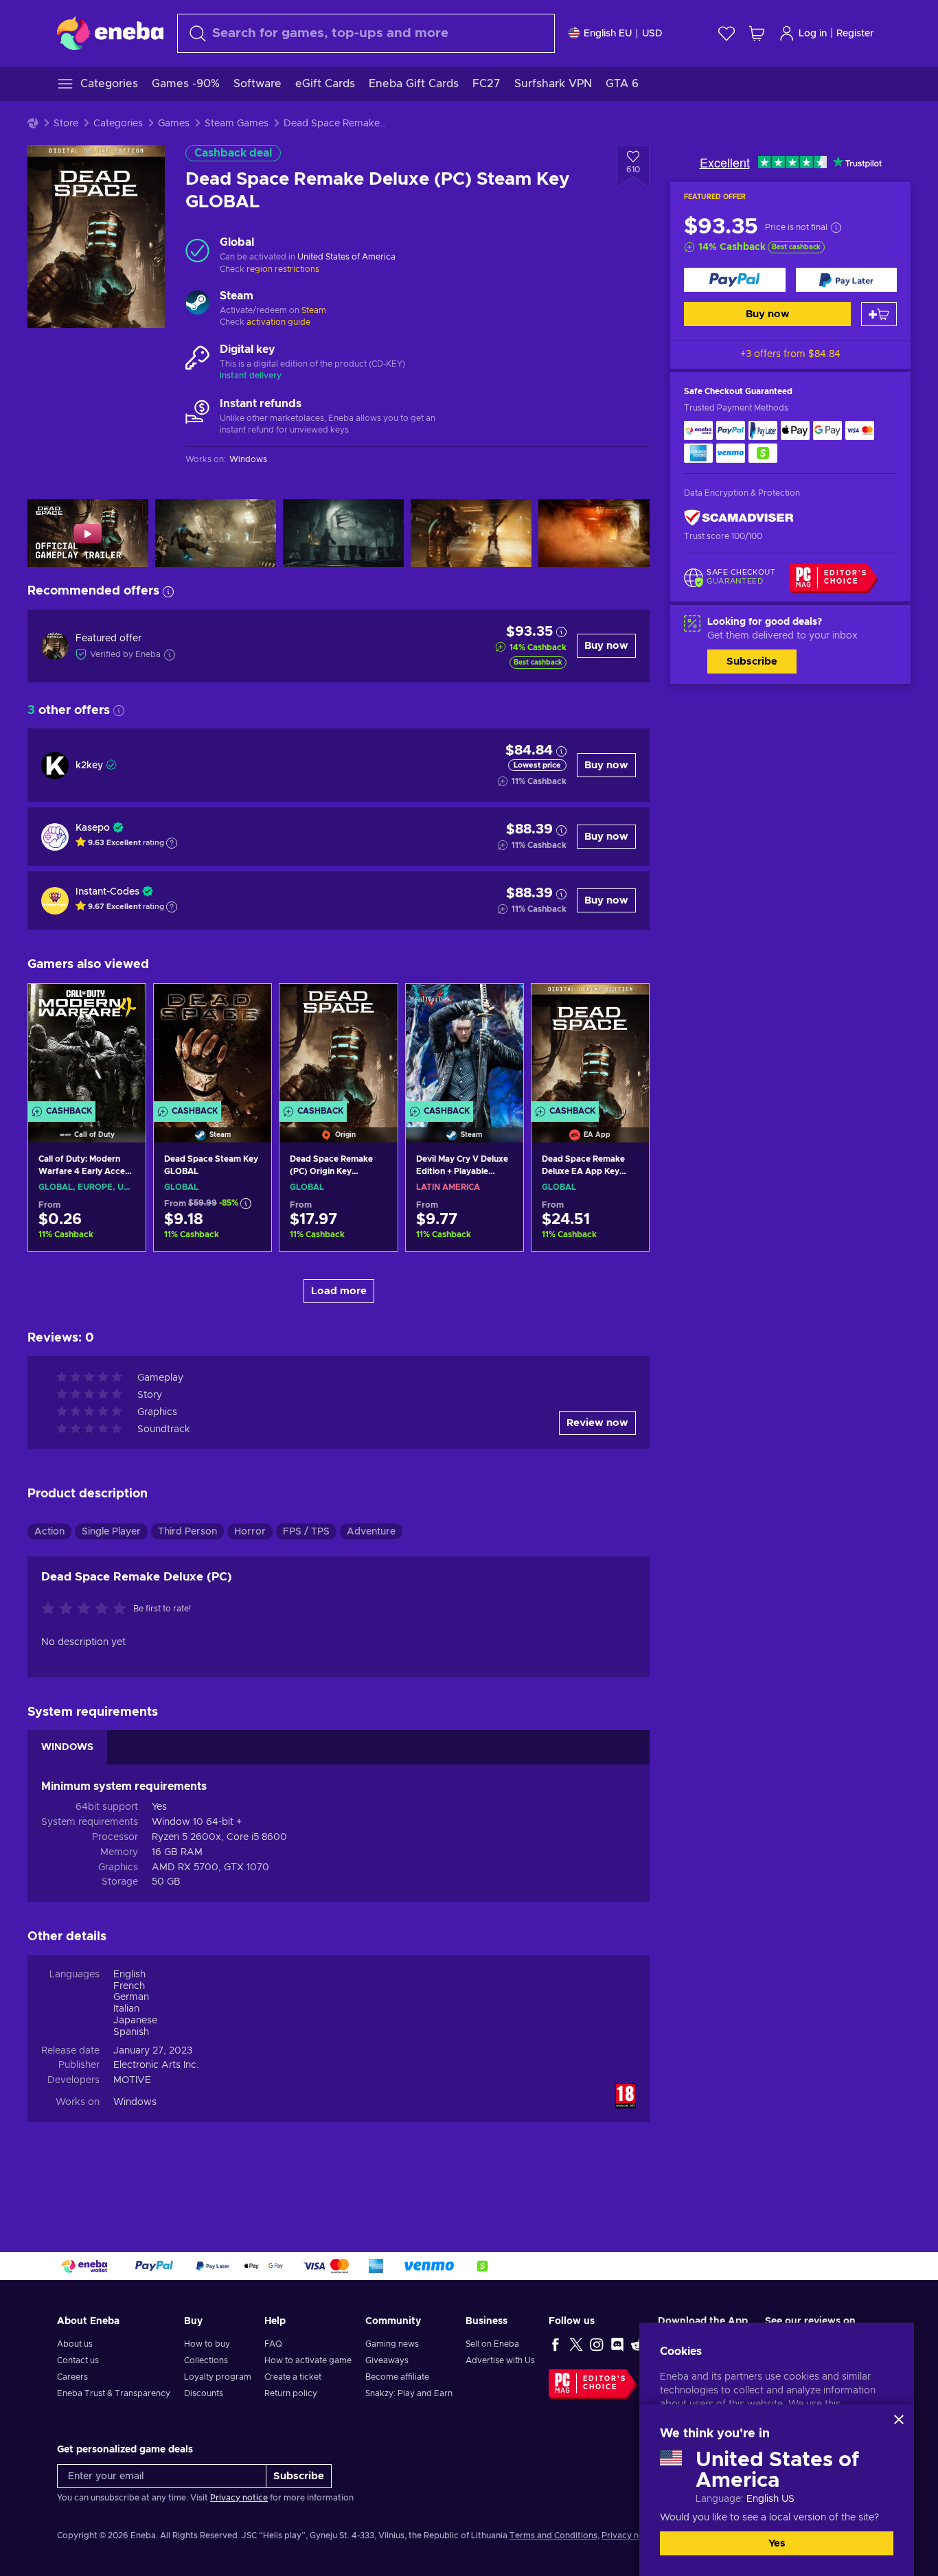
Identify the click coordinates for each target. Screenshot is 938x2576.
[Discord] (617, 2344)
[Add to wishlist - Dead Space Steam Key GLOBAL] (248, 1006)
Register (855, 34)
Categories (118, 124)
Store (66, 124)
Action (49, 1532)
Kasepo (93, 828)
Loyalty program (218, 2377)
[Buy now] (735, 280)
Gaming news (392, 2344)
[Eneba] (110, 33)
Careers (72, 2377)
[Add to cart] (879, 314)
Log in (813, 34)
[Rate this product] (87, 1609)
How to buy (207, 2344)
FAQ (273, 2344)
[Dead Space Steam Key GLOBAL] (213, 1046)
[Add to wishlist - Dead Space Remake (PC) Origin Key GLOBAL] (374, 1006)
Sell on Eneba (492, 2344)
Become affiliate (397, 2377)
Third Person (187, 1532)
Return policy (291, 2393)
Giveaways (387, 2360)
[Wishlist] (727, 33)
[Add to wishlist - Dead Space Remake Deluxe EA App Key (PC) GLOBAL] (626, 1006)
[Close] (899, 2419)
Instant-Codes (107, 892)
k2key (89, 766)
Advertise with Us (500, 2360)
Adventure (371, 1532)
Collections (206, 2360)
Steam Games (237, 124)
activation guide (278, 322)
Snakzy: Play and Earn (409, 2393)
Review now (597, 1423)
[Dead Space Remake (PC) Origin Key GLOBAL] (338, 1046)
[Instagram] (597, 2344)
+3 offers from (790, 354)
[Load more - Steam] (197, 304)
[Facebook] (556, 2344)
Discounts (204, 2393)
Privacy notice (239, 2498)
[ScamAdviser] (739, 518)
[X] (576, 2344)
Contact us (78, 2360)
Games (174, 124)
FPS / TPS (306, 1532)
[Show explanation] (172, 843)
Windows (135, 2102)
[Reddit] (638, 2344)
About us (75, 2344)
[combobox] (366, 33)
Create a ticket (293, 2377)
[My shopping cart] (757, 33)
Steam (314, 310)
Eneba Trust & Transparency (114, 2393)
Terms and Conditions (553, 2535)
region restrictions (283, 269)
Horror (250, 1532)
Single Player (111, 1532)
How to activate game (308, 2360)
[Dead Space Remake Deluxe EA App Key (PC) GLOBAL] (590, 1046)
